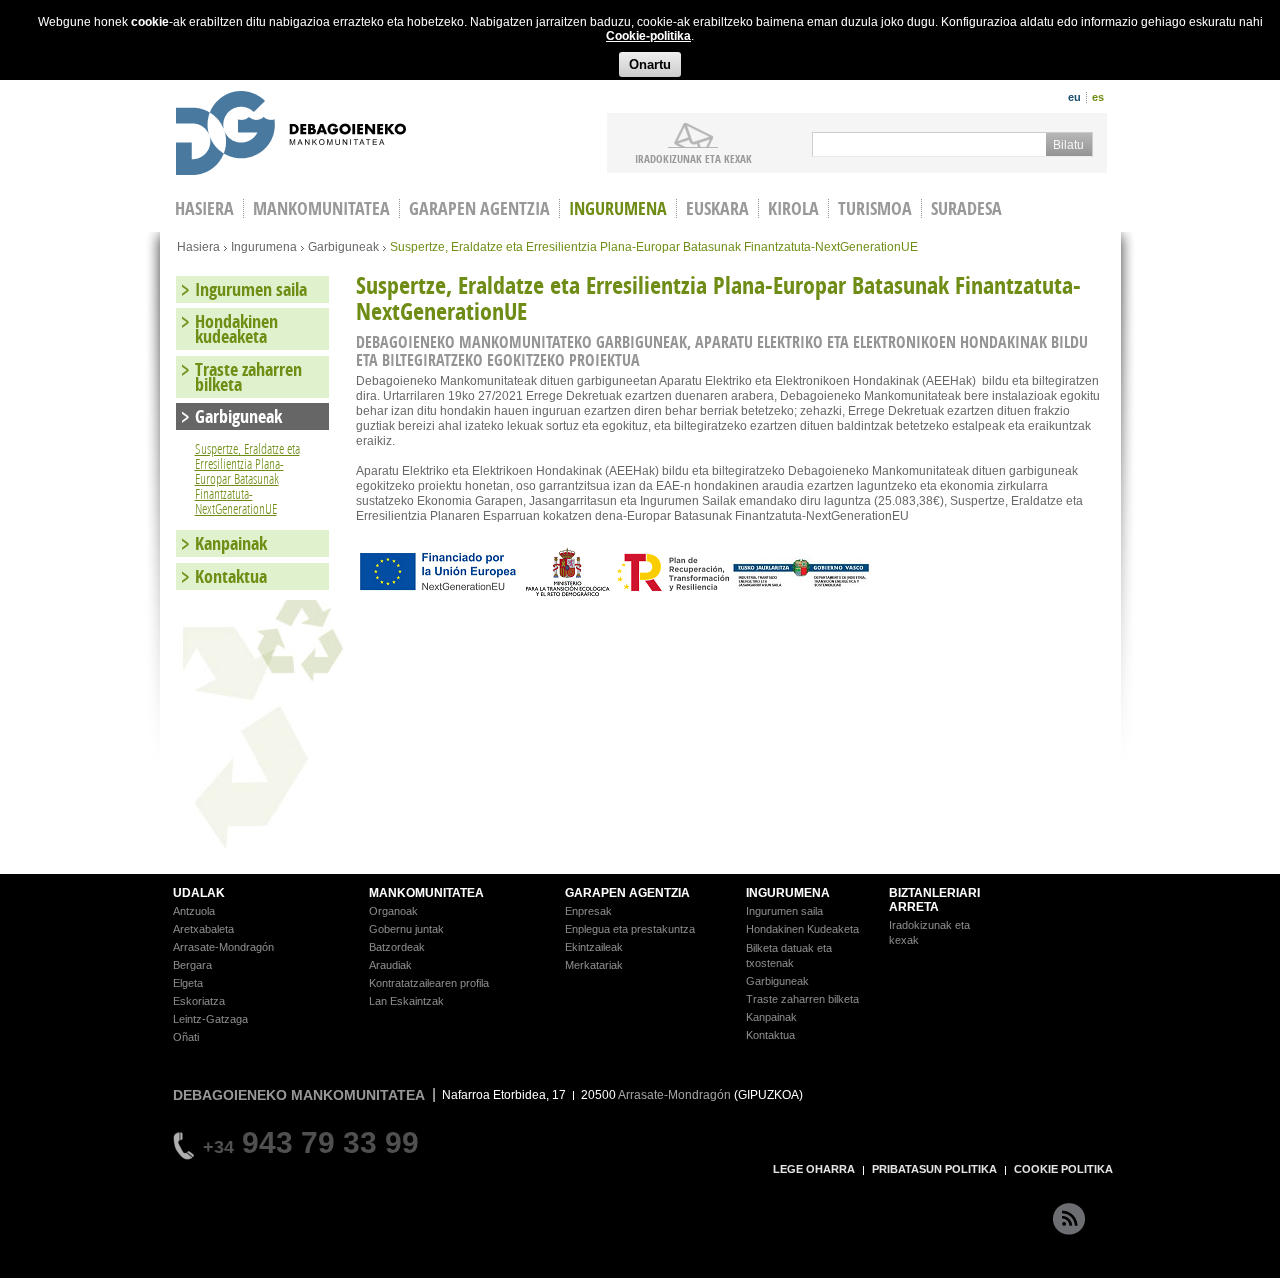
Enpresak (588, 911)
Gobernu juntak (406, 929)
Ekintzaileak (594, 947)
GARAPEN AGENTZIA (627, 893)
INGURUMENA (788, 893)
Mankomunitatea (321, 208)
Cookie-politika (648, 36)
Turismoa (875, 208)
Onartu (650, 64)
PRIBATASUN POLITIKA (934, 1169)
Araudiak (390, 965)
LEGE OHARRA (814, 1169)
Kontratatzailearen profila (429, 983)
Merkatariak (594, 965)
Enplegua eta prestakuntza (630, 929)
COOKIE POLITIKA (1063, 1169)
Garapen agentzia (479, 208)
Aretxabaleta (203, 929)
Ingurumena (618, 208)
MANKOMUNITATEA (426, 893)
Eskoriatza (199, 1001)
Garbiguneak (343, 247)
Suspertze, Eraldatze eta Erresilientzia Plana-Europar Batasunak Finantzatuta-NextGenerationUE (247, 478)
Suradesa (966, 208)
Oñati (186, 1037)
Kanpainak (231, 543)
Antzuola (194, 911)
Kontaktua (231, 576)
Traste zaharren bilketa (248, 377)
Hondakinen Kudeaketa (802, 929)
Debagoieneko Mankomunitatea (291, 135)
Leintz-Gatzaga (210, 1019)
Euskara (717, 208)
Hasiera (198, 247)
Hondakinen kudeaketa (236, 329)
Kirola (793, 208)
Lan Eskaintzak (406, 1001)
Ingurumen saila (251, 289)
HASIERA (204, 208)
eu (1074, 97)
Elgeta (188, 983)
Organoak (393, 911)
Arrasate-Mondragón (223, 947)
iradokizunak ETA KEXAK (693, 158)
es (1098, 97)
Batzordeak (397, 947)
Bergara (192, 965)
